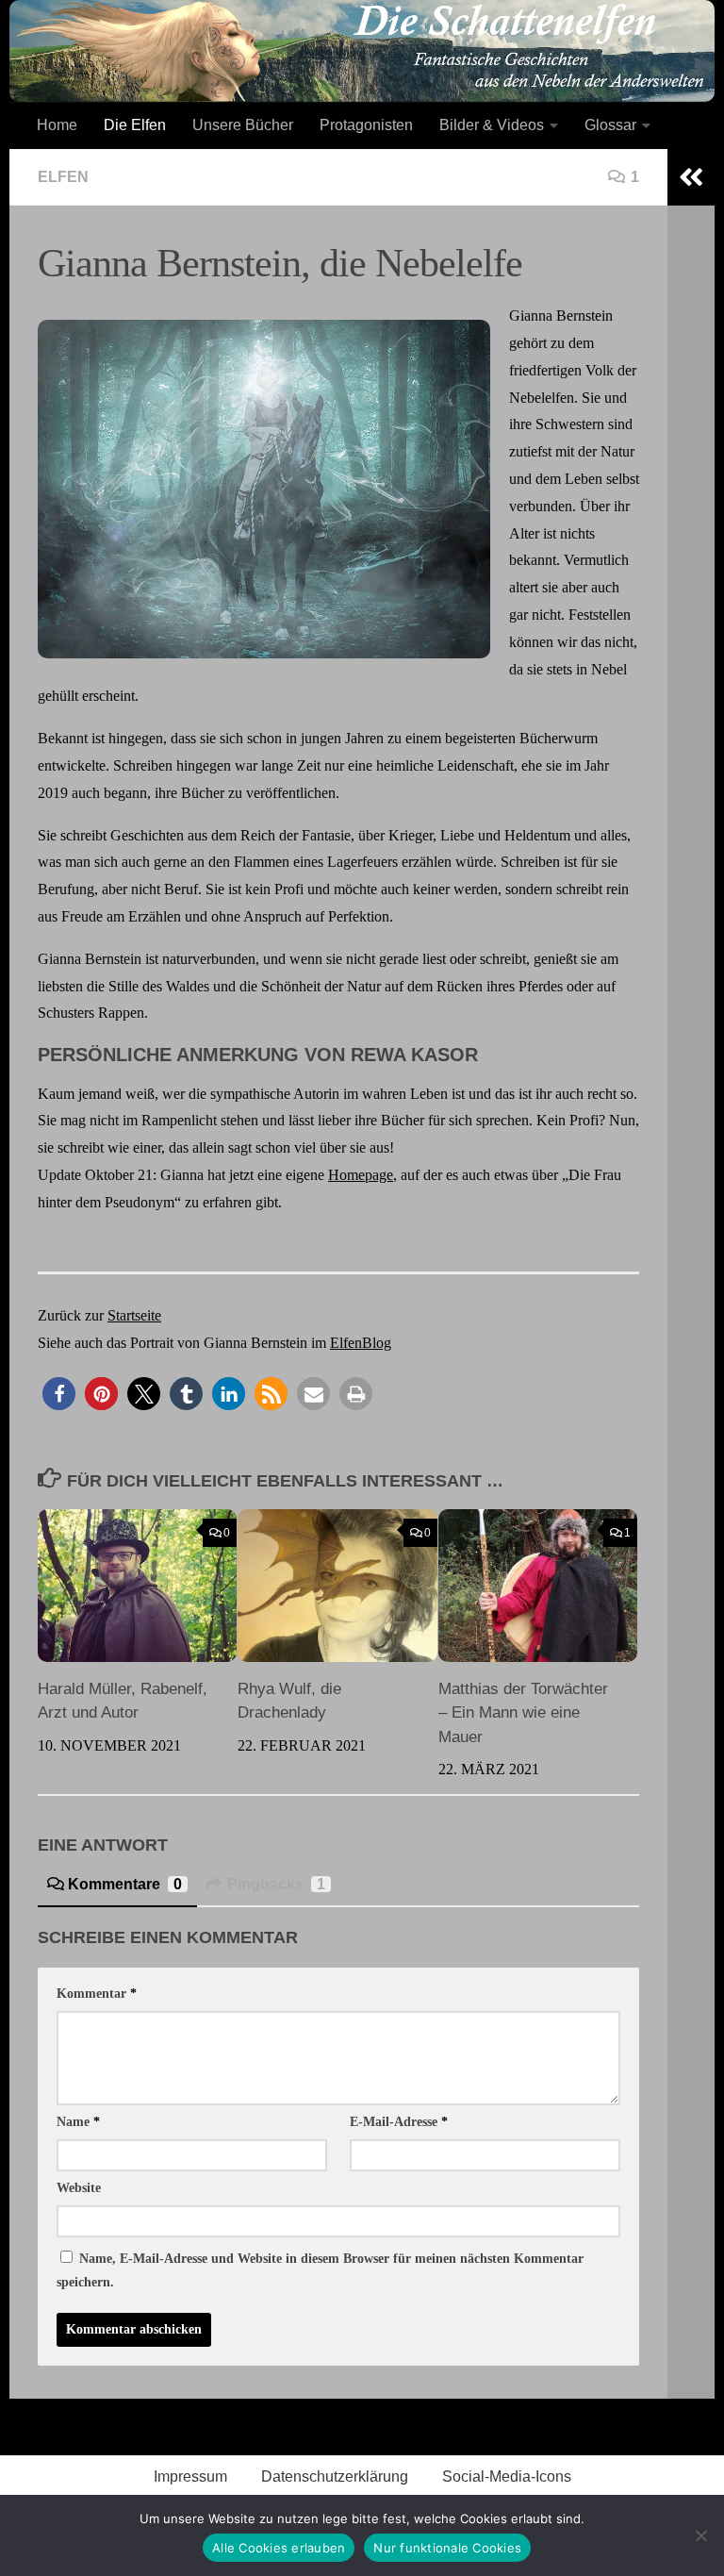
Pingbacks (276, 1884)
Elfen (63, 177)
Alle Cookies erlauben (279, 2548)
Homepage (361, 1175)
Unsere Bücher (243, 125)
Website (79, 2188)
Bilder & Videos (492, 125)
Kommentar (97, 1994)
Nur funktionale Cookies (447, 2548)
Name (78, 2122)
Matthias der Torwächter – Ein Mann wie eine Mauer (523, 1713)
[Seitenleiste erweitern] (691, 177)
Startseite (134, 1315)
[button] (59, 1394)
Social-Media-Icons (507, 2476)
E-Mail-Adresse (399, 2122)
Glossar (610, 125)
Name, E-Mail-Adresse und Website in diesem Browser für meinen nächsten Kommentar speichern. (320, 2270)
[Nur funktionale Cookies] (700, 2535)
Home (57, 125)
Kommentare (125, 1884)
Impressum (190, 2476)
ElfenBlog (361, 1343)
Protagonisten (366, 125)
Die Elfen (135, 125)
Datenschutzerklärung (335, 2476)
